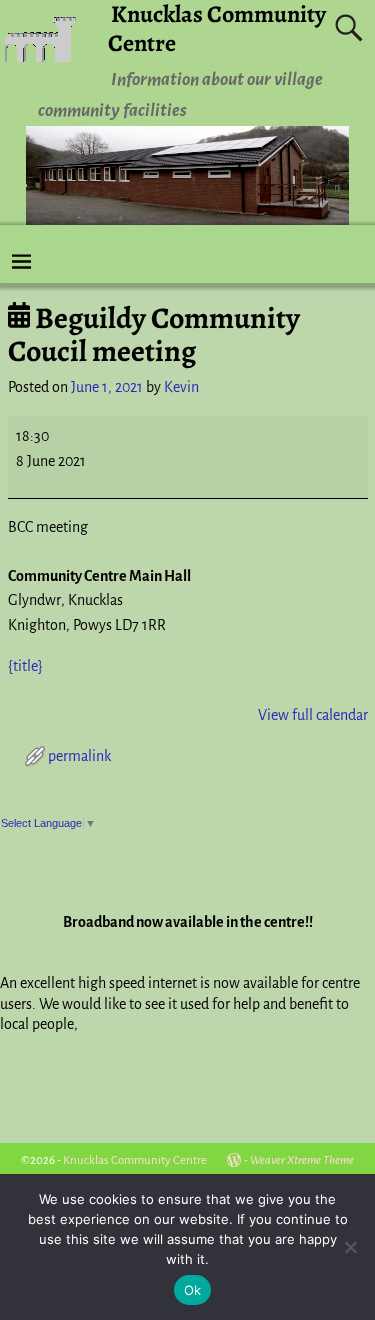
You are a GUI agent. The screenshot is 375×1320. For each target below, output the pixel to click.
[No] (350, 1247)
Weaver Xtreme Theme (302, 1160)
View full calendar (313, 715)
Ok (193, 1290)
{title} (25, 666)
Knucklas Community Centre (135, 1160)
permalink (79, 756)
